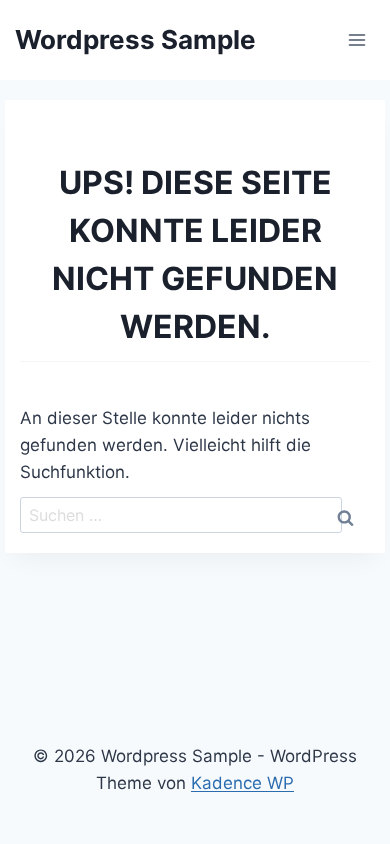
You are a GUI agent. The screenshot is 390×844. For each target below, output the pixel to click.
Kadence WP (242, 783)
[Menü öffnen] (356, 39)
